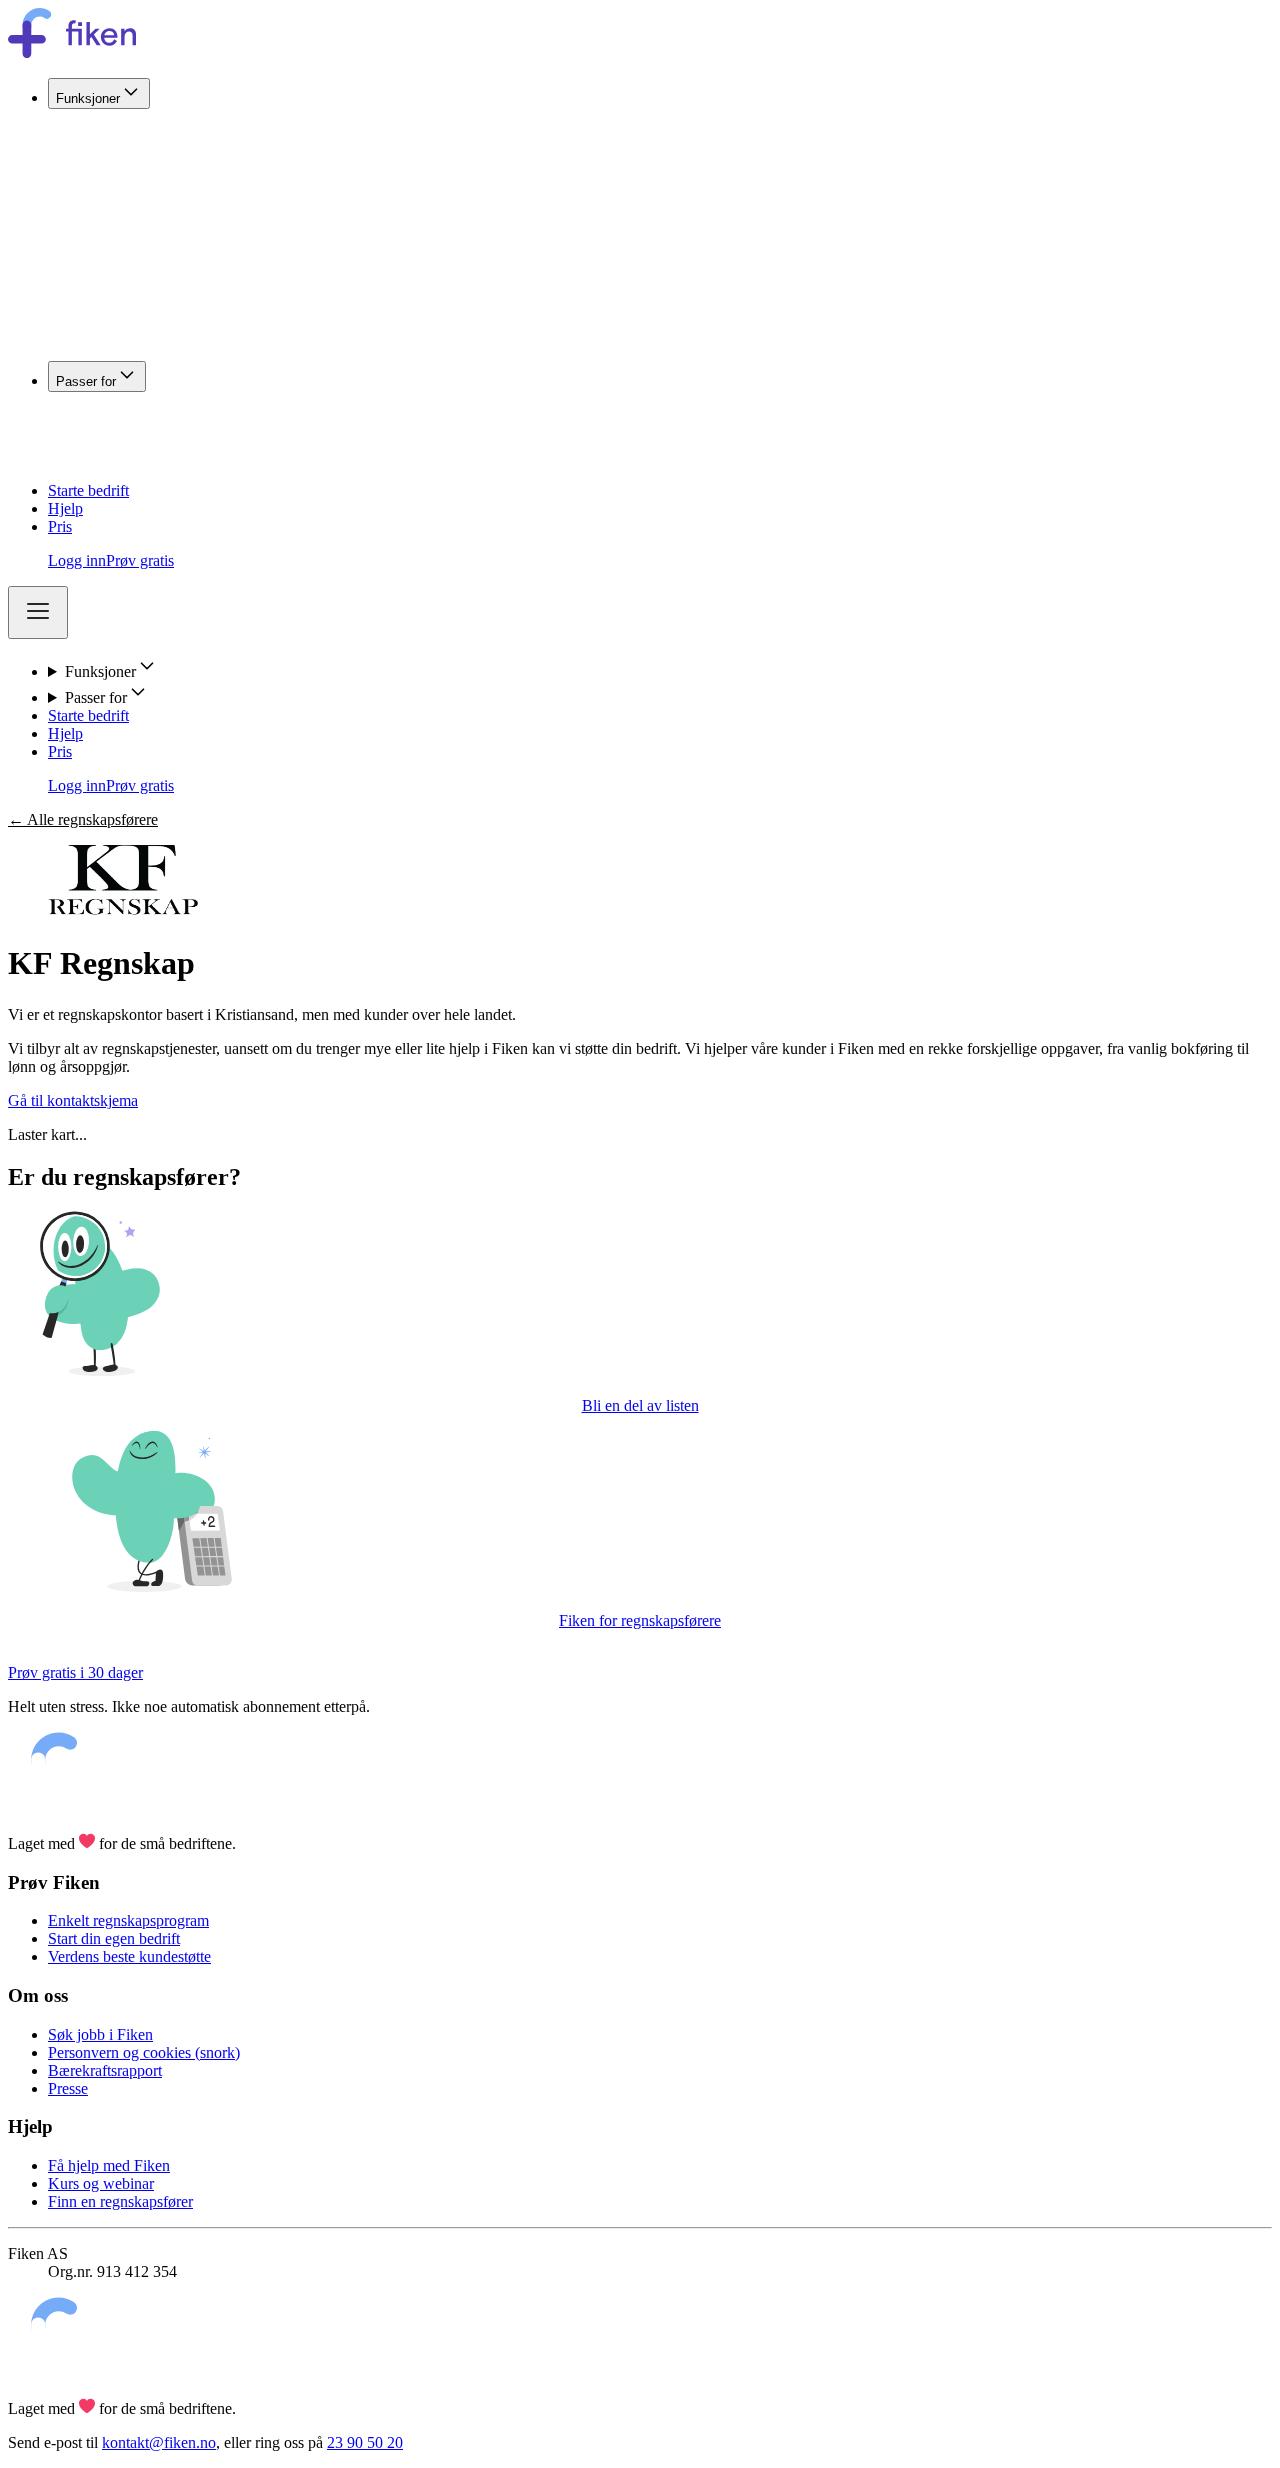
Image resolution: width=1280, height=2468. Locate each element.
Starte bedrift (88, 490)
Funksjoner (88, 98)
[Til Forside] (72, 52)
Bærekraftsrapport (105, 2070)
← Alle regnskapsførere (83, 819)
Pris (60, 526)
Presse (68, 2088)
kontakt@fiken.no (159, 2442)
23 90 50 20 (365, 2442)
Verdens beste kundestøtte (129, 1956)
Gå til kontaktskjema (73, 1100)
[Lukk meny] (38, 612)
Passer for (86, 381)
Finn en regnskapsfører (120, 2201)
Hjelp (65, 508)
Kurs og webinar (101, 2183)
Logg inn (77, 560)
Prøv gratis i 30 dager (75, 1672)
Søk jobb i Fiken (100, 2034)
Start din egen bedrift (114, 1938)
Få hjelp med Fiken (109, 2165)
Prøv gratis (140, 560)
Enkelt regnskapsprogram (128, 1920)
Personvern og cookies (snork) (144, 2052)
